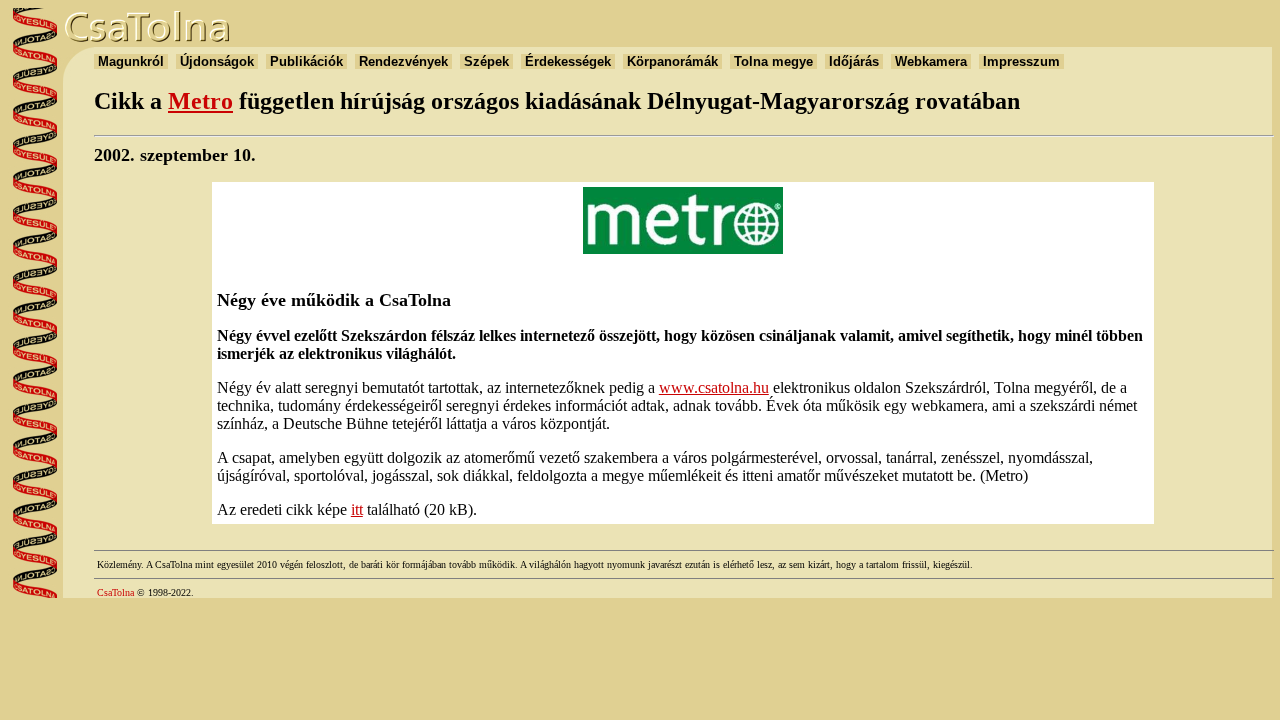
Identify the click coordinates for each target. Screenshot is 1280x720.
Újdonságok (217, 61)
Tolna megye (773, 61)
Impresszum (1021, 61)
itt (357, 509)
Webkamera (931, 61)
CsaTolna (115, 592)
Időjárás (854, 61)
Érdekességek (568, 61)
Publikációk (306, 61)
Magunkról (131, 61)
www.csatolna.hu (714, 387)
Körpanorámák (672, 61)
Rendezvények (403, 61)
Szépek (486, 61)
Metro (200, 101)
